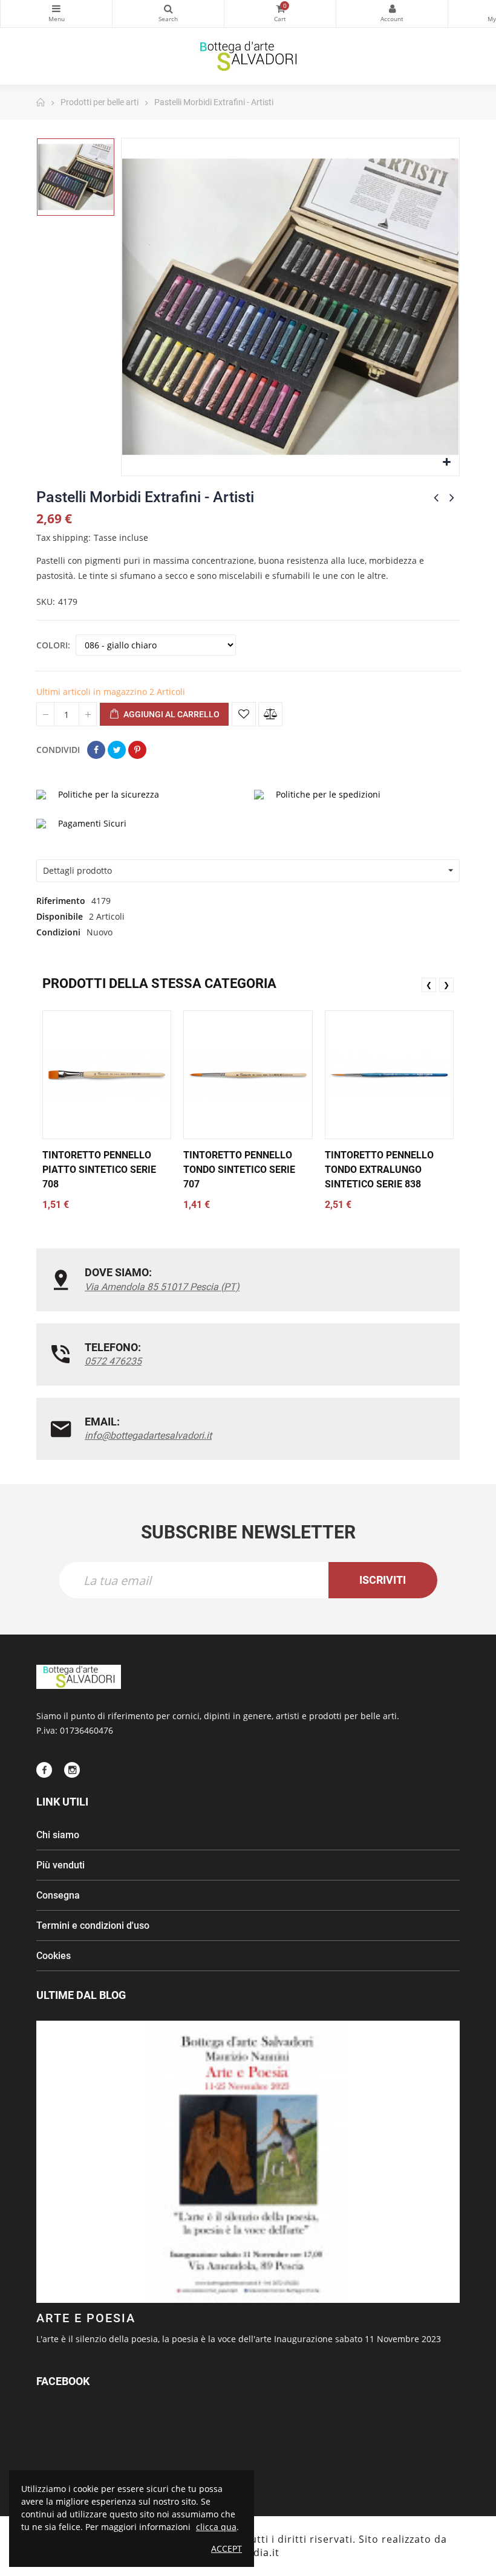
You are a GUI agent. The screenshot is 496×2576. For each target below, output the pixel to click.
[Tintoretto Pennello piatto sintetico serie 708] (107, 1075)
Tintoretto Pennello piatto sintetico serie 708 (99, 1170)
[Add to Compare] (270, 714)
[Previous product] (436, 497)
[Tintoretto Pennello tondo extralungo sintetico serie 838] (389, 1075)
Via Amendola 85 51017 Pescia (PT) (162, 1287)
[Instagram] (72, 1770)
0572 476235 (113, 1361)
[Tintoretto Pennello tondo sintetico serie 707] (248, 1075)
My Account (392, 14)
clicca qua (216, 2527)
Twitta (117, 750)
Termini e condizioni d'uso (93, 1926)
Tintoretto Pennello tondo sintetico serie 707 (239, 1170)
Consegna (58, 1895)
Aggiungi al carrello (171, 714)
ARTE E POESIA (86, 2318)
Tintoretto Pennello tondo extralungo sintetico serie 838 (379, 1170)
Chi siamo (58, 1835)
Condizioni (58, 932)
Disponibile (60, 916)
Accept (227, 2549)
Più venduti (60, 1865)
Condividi (96, 750)
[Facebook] (44, 1770)
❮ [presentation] (429, 985)
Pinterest (137, 750)
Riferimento (61, 901)
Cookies (54, 1956)
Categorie (56, 14)
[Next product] (452, 497)
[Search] (168, 14)
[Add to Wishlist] (244, 714)
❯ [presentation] (446, 985)
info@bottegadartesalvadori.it (148, 1435)
